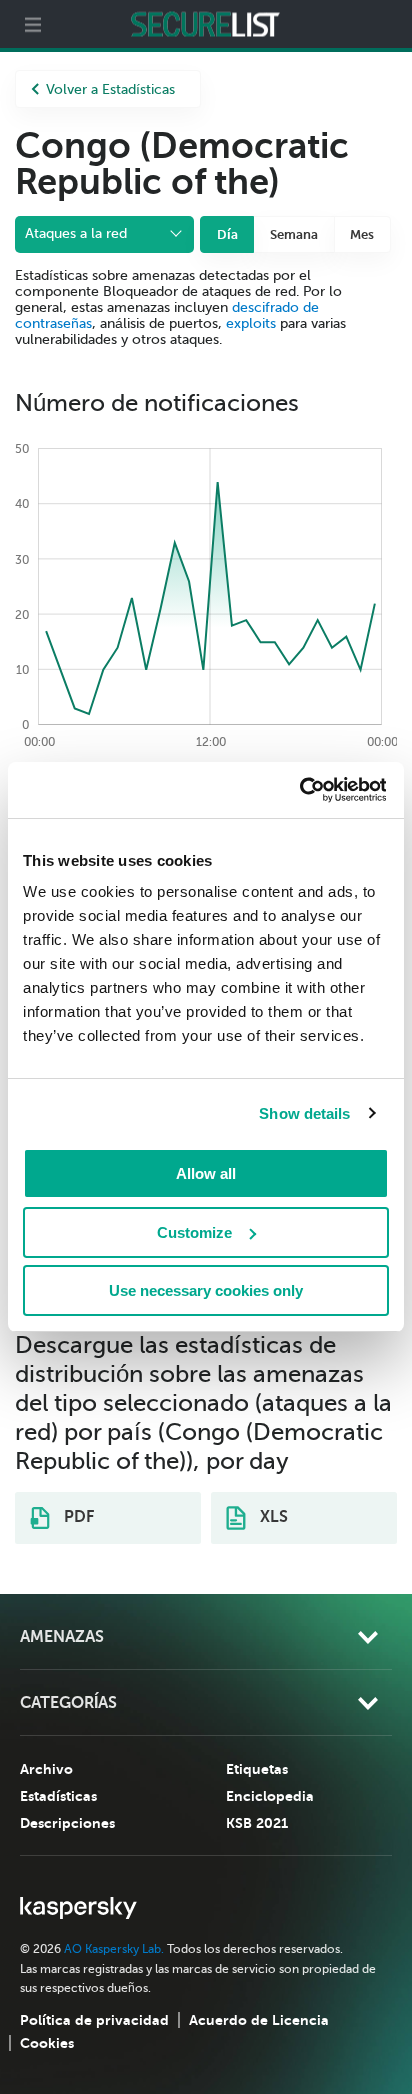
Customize (194, 1232)
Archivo (46, 1769)
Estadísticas (58, 1796)
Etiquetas (257, 1769)
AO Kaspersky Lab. (114, 1949)
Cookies (47, 2043)
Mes (362, 234)
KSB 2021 (257, 1823)
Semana (294, 234)
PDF (77, 1517)
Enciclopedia (270, 1796)
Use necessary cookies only (206, 1290)
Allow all (206, 1173)
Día (227, 234)
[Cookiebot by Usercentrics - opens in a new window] (298, 790)
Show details (304, 1113)
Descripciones (67, 1823)
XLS (272, 1517)
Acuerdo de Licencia (259, 2020)
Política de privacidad (94, 2020)
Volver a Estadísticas (110, 89)
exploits (251, 323)
